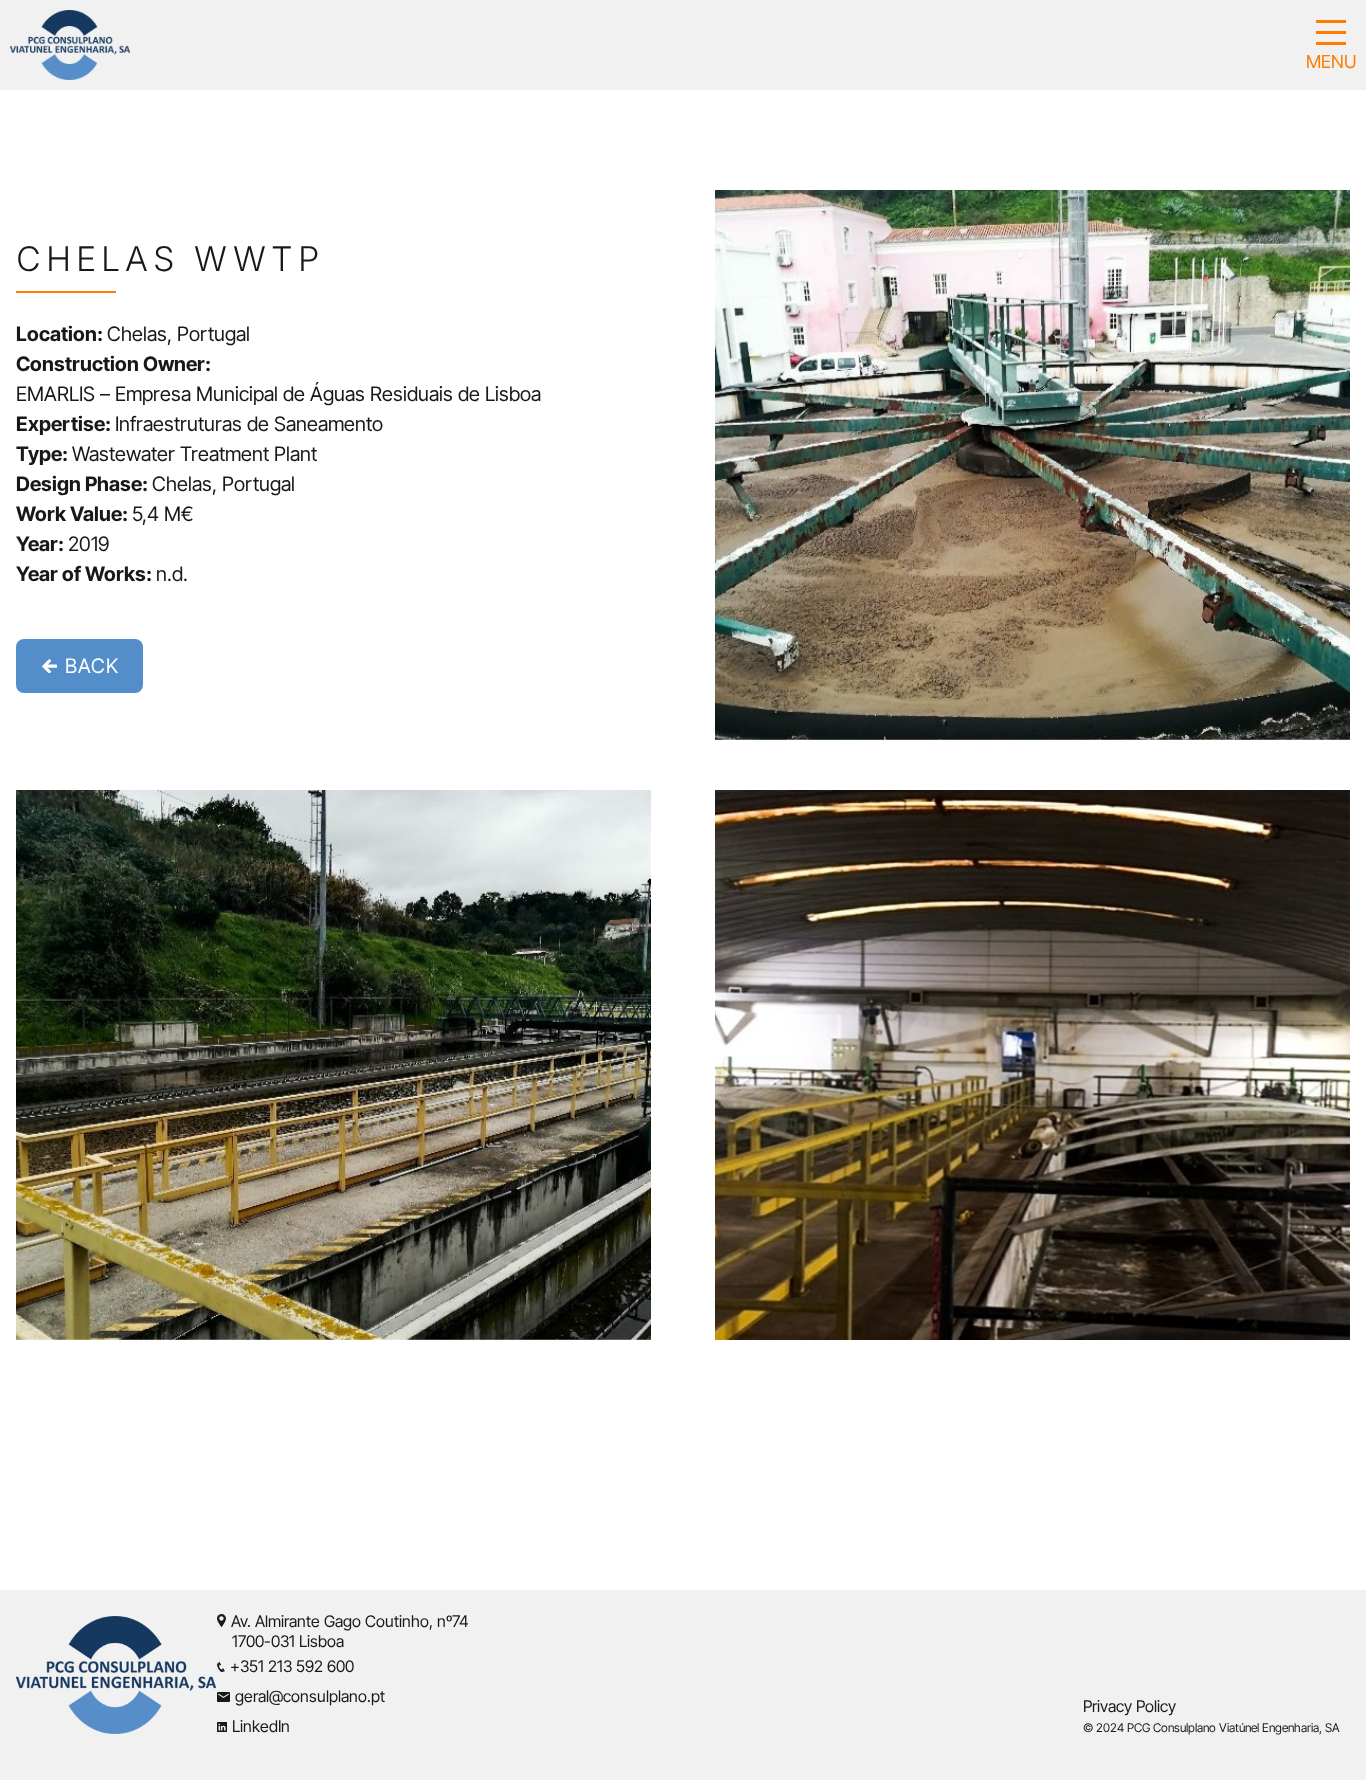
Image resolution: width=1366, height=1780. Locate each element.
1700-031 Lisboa (280, 1641)
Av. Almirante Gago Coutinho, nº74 (350, 1621)
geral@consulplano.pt (310, 1696)
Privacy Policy (1129, 1706)
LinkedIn (261, 1726)
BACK (89, 666)
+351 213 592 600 (292, 1666)
